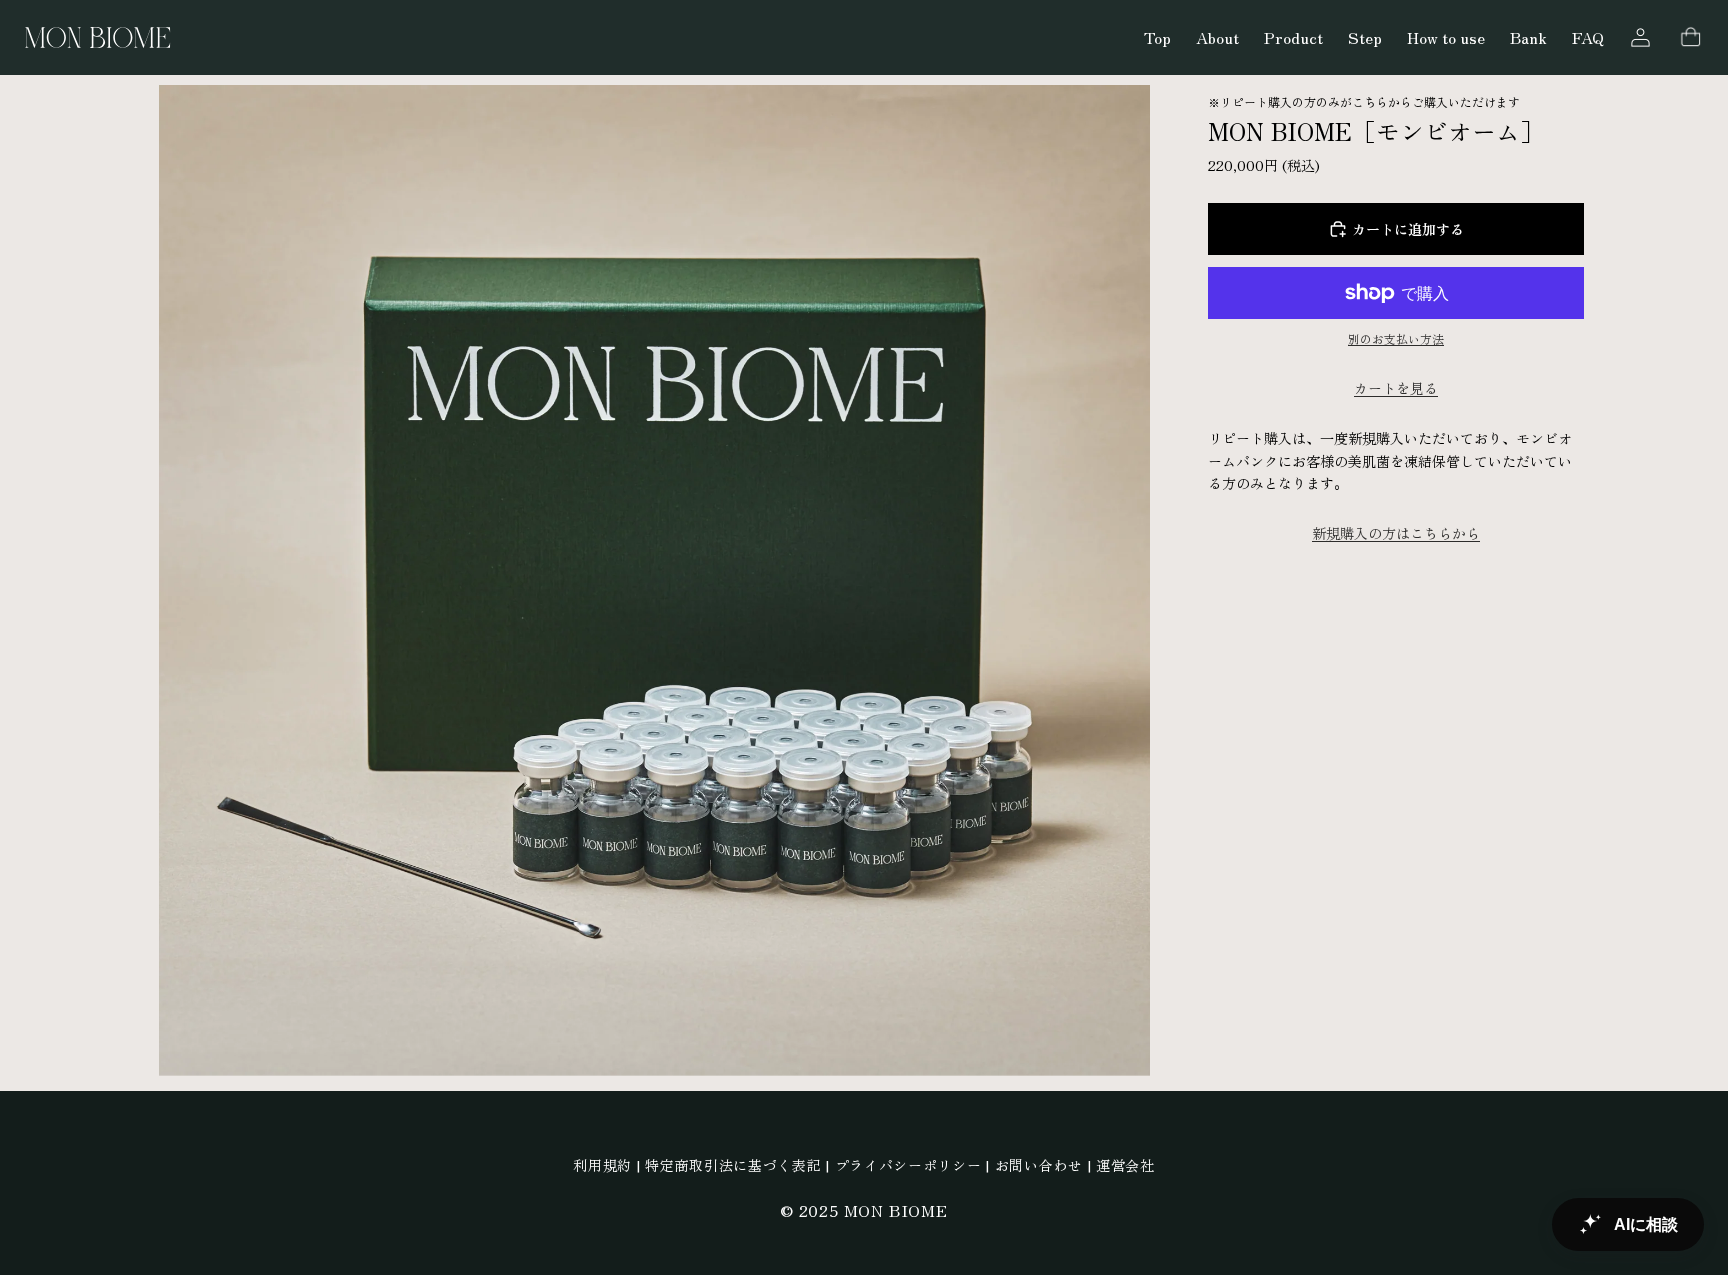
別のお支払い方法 (1396, 338)
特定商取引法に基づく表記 (733, 1165)
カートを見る (1396, 388)
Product (1293, 37)
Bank (1528, 37)
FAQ (1588, 37)
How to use (1446, 37)
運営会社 (1125, 1165)
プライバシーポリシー (908, 1165)
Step (1365, 37)
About (1217, 37)
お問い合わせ (1039, 1165)
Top (1157, 37)
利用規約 (602, 1165)
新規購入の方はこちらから (1396, 533)
